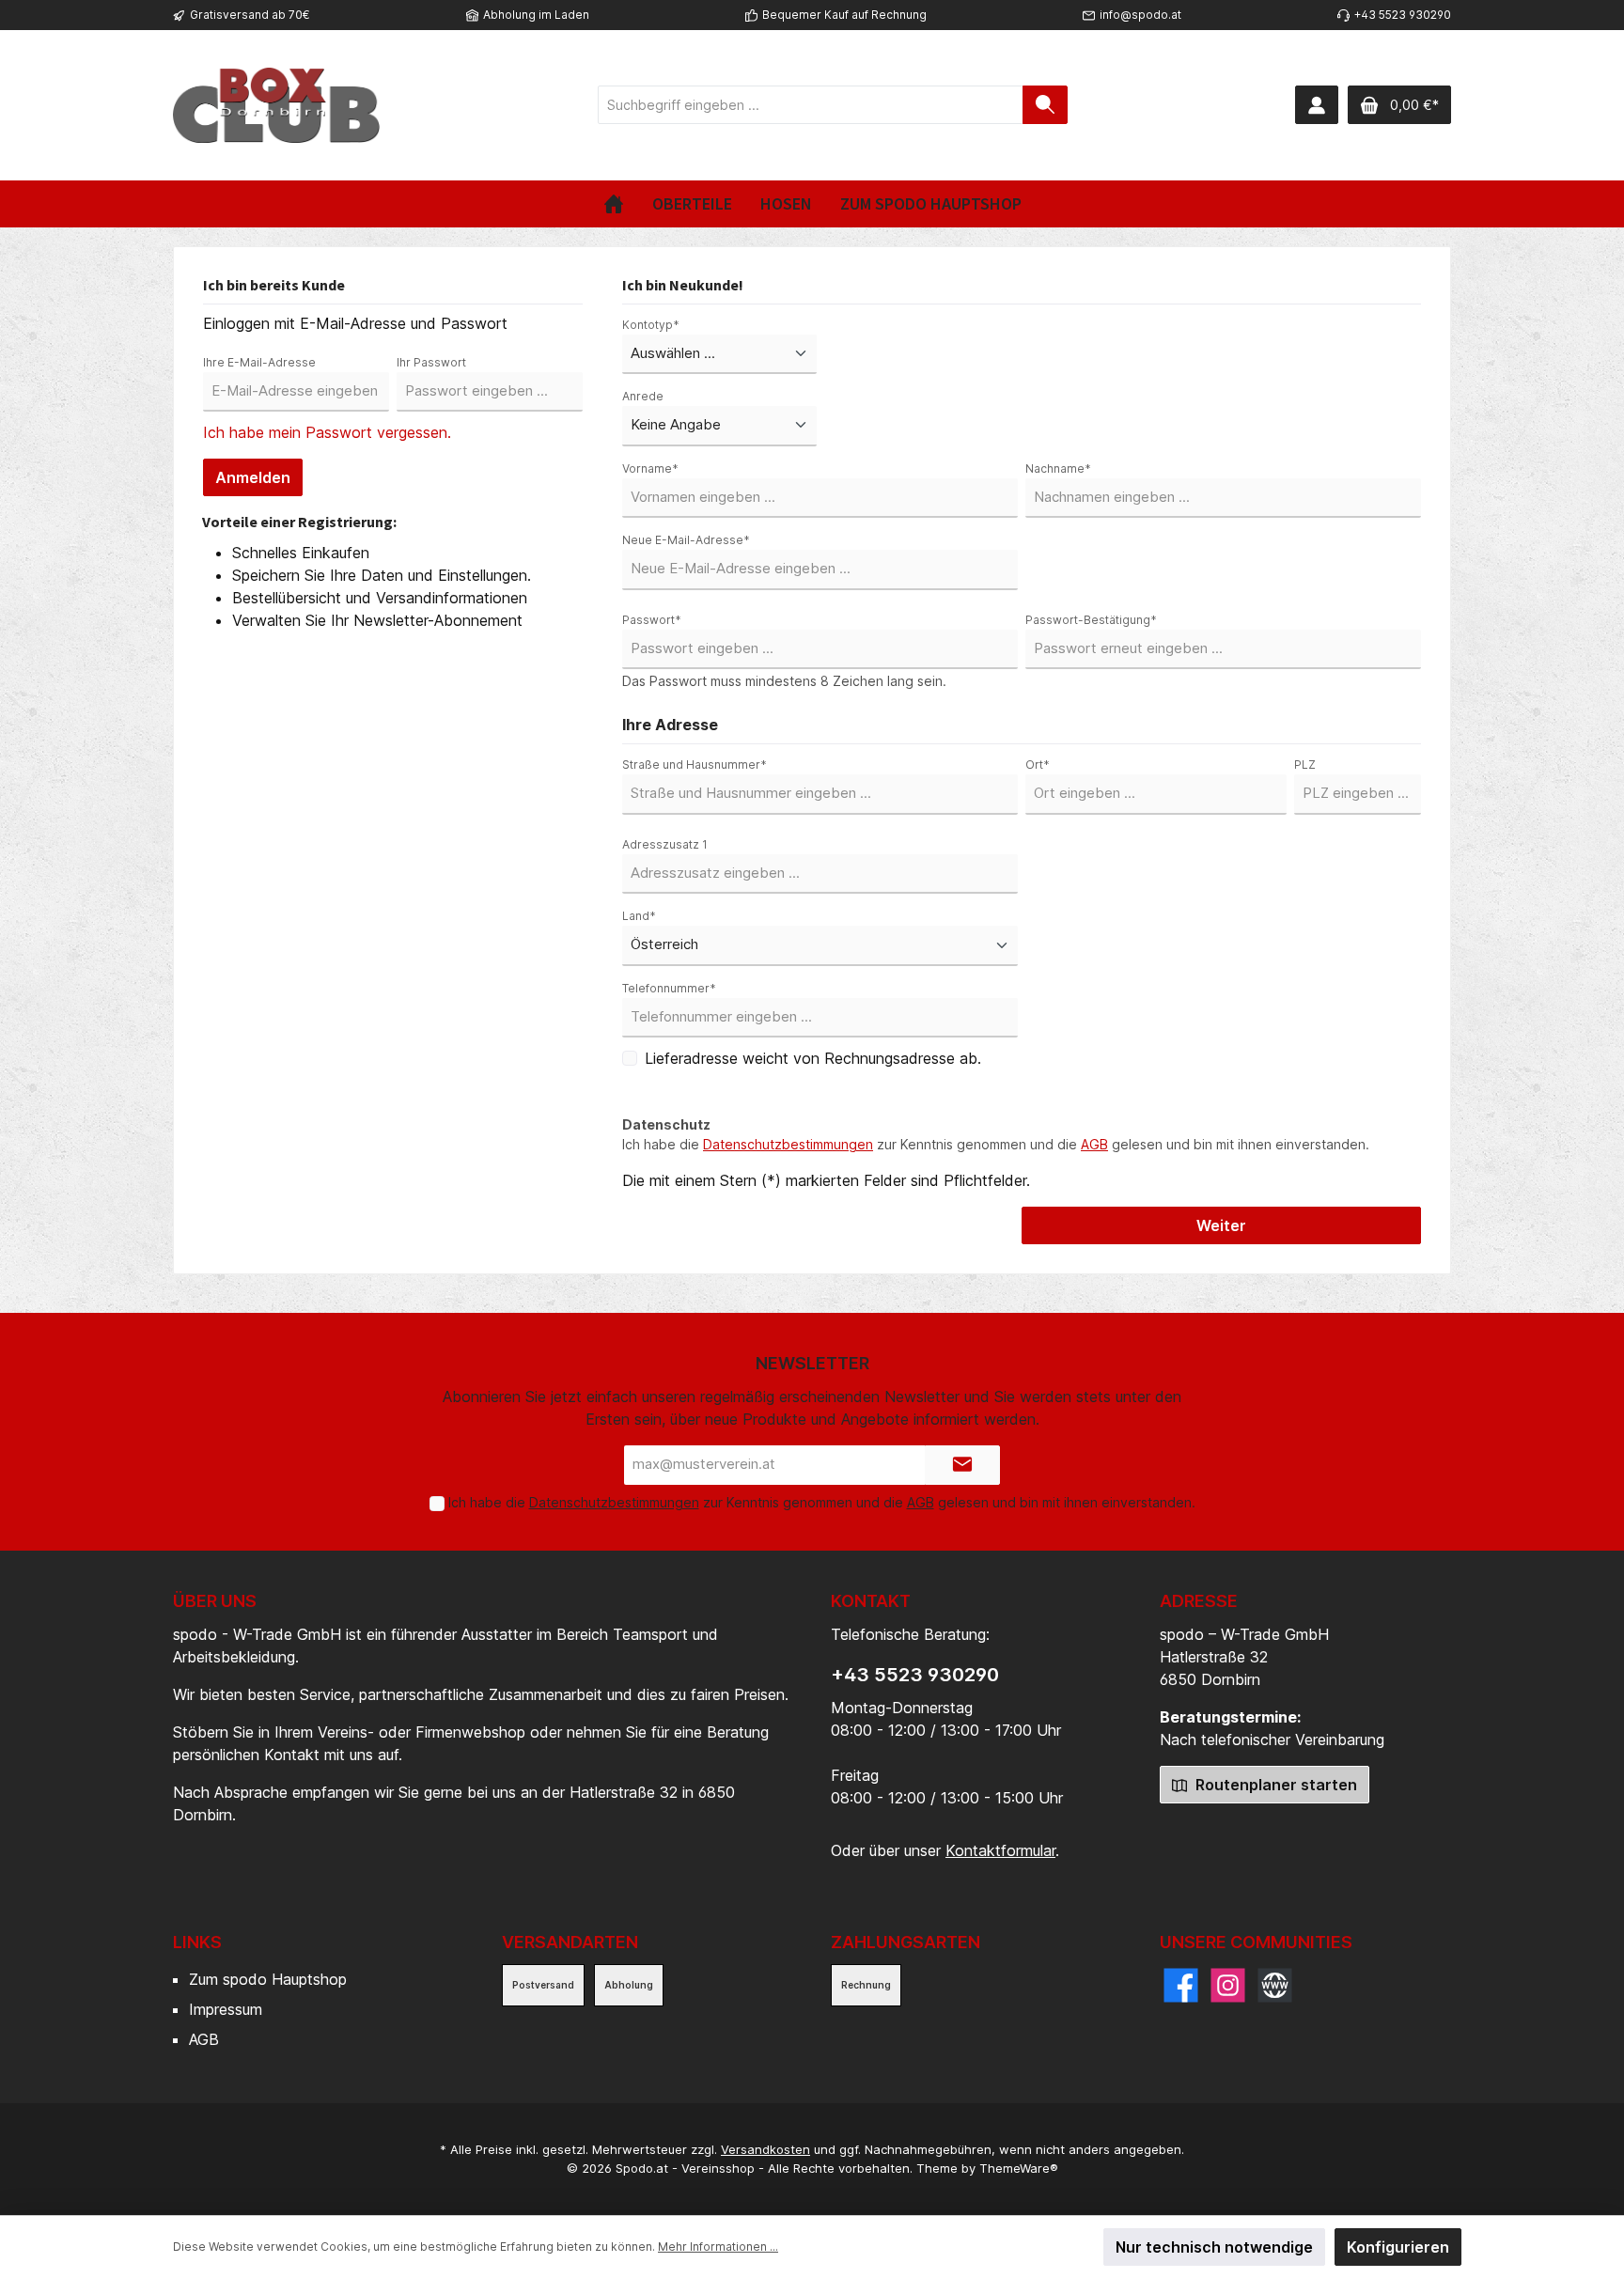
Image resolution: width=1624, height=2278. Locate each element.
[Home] (614, 204)
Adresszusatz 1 (665, 844)
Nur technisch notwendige (1214, 2247)
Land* (639, 916)
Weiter (1221, 1225)
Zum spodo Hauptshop (268, 1979)
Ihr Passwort (431, 362)
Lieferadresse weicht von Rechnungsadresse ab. (813, 1058)
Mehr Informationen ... (718, 2247)
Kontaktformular (1000, 1850)
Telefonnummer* (669, 988)
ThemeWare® (1019, 2168)
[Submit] (962, 1466)
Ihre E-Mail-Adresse (259, 362)
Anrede (643, 396)
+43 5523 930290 (915, 1675)
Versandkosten (765, 2149)
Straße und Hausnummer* (695, 765)
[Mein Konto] (1317, 105)
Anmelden (253, 477)
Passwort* (652, 620)
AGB (1094, 1144)
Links (197, 1942)
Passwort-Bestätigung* (1091, 620)
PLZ (1305, 765)
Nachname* (1058, 468)
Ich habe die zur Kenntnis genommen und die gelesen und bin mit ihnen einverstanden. (996, 1144)
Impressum (226, 2009)
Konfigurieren (1398, 2247)
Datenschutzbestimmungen (788, 1144)
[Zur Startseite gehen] (276, 105)
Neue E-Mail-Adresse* (686, 540)
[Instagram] (1228, 1985)
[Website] (1275, 1985)
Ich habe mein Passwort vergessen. (327, 432)
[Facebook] (1181, 1985)
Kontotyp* (651, 325)
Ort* (1038, 765)
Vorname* (650, 468)
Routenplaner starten (1274, 1785)
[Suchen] (1045, 105)
